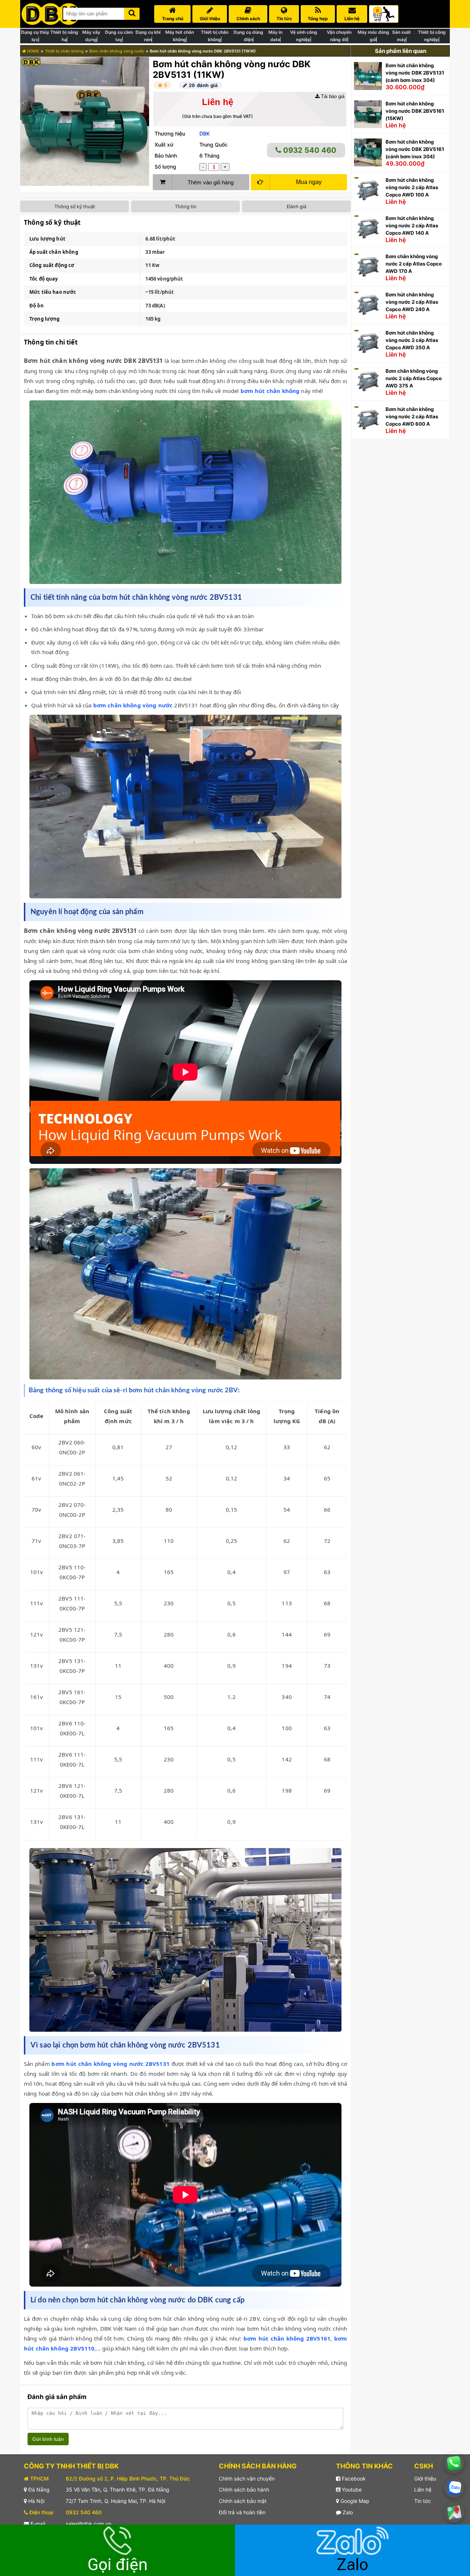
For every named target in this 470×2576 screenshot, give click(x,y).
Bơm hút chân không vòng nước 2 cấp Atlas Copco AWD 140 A (412, 226)
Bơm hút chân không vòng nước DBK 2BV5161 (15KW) (415, 111)
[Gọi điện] (454, 2463)
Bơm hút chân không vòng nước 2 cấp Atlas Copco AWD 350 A (412, 340)
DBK (205, 134)
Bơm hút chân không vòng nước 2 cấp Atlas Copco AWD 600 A (412, 416)
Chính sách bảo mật (243, 2501)
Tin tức (423, 2501)
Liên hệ (423, 2490)
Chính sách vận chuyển (247, 2478)
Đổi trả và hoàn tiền (242, 2512)
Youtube (351, 2490)
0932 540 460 (309, 150)
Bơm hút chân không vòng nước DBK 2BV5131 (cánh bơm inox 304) (415, 73)
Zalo (347, 2512)
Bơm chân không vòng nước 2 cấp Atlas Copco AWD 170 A (414, 264)
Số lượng (165, 167)
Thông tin (186, 206)
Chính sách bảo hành (244, 2490)
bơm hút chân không (270, 391)
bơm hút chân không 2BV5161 (287, 2338)
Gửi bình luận (48, 2439)
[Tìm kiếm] (132, 12)
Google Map (354, 2501)
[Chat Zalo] (454, 2488)
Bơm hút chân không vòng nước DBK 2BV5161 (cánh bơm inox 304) (415, 149)
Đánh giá (297, 206)
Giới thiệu (425, 2478)
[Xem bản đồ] (454, 2512)
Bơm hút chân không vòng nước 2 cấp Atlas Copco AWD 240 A (412, 302)
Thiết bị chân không (64, 51)
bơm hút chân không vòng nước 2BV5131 (110, 2064)
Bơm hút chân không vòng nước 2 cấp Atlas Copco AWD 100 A (412, 187)
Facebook (353, 2478)
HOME (33, 51)
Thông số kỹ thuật (75, 206)
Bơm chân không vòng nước (117, 51)
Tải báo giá (332, 96)
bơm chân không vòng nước (133, 705)
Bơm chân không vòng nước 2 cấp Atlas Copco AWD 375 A (414, 378)
